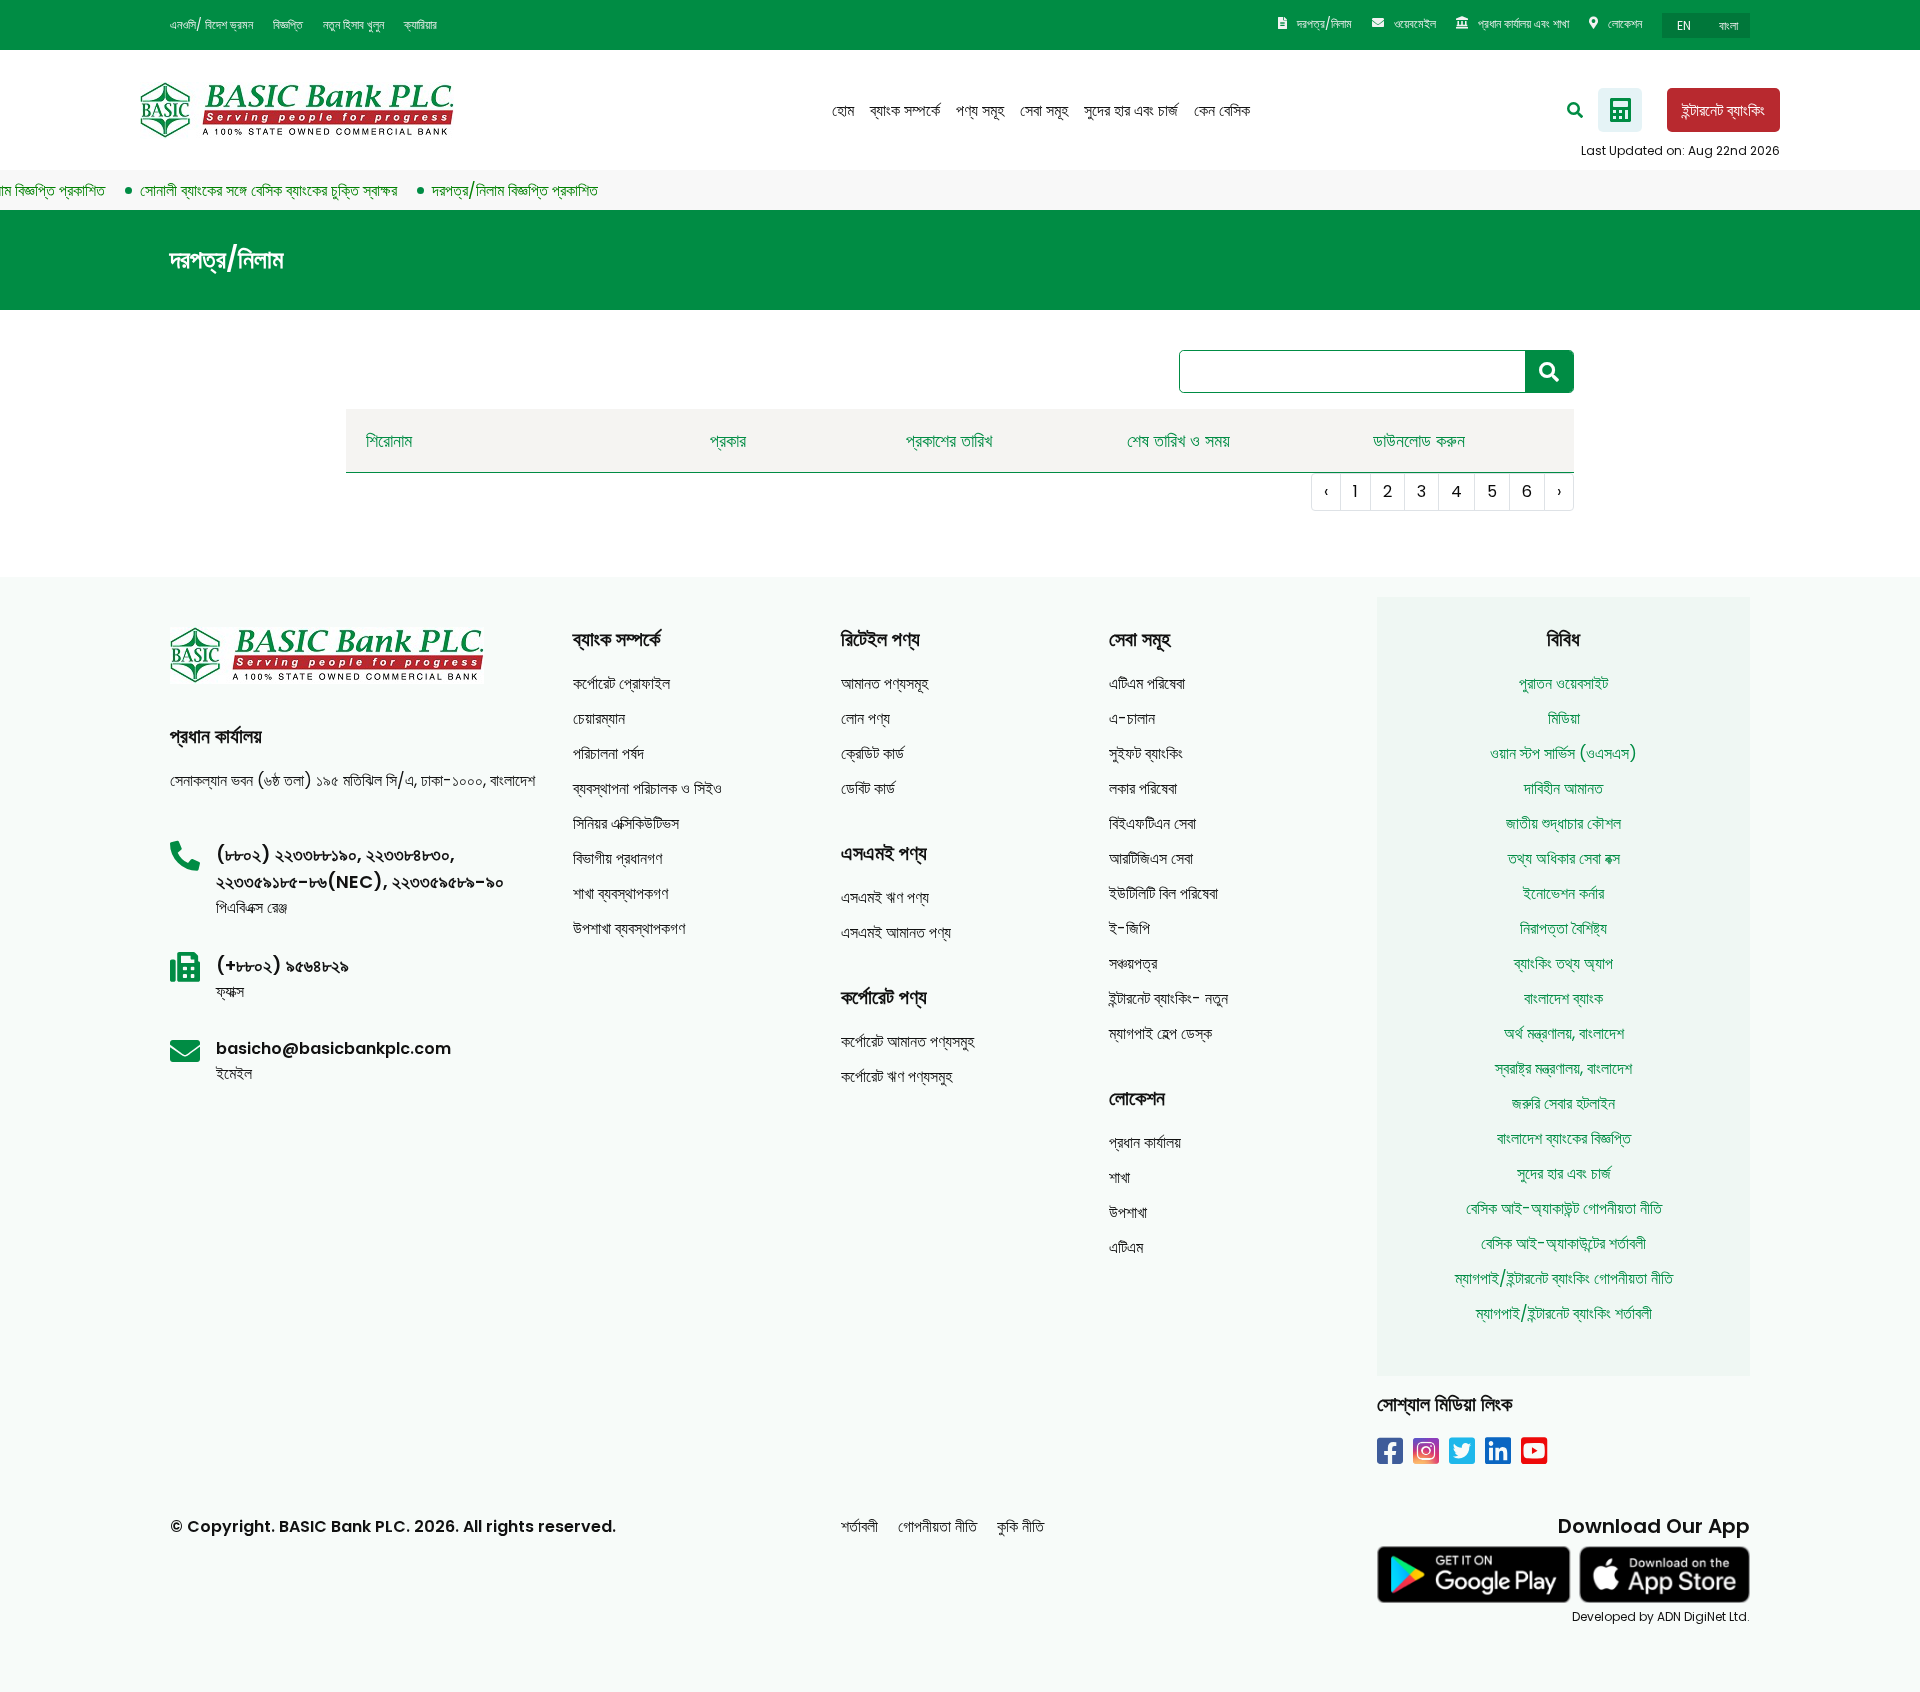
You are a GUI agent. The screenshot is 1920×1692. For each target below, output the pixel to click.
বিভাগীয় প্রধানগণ (617, 858)
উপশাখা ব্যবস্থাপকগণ (629, 928)
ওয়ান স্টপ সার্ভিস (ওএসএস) (1563, 753)
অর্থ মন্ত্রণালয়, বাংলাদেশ (1564, 1033)
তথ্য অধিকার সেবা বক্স (1564, 858)
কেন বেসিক (1222, 110)
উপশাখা (1128, 1212)
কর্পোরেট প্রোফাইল (621, 683)
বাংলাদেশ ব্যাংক (1563, 998)
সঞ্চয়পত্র (1133, 963)
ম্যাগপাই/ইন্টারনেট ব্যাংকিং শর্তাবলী (1564, 1313)
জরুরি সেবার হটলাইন (1563, 1103)
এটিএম (1126, 1247)
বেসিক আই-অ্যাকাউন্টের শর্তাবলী (1563, 1243)
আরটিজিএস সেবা (1151, 858)
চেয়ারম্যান (599, 718)
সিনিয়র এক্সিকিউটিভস (626, 823)
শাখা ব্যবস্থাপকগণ (620, 893)
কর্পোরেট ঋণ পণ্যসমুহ (896, 1076)
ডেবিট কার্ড (868, 788)
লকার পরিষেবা (1143, 788)
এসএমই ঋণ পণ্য (885, 897)
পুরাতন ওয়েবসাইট (1563, 683)
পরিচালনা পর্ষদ (608, 753)
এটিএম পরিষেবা (1147, 683)
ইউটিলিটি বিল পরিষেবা (1163, 893)
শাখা (1119, 1177)
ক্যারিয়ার (420, 24)
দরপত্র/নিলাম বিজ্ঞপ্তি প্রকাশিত (491, 190)
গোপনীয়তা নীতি (937, 1526)
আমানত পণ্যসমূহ (884, 683)
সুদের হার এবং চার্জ (1131, 110)
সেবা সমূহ (1044, 110)
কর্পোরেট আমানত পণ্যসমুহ (907, 1041)
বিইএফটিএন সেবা (1152, 823)
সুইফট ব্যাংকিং (1146, 753)
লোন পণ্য (865, 718)
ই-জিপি (1129, 928)
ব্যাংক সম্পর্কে (905, 110)
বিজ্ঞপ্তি (288, 24)
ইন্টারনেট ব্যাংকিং (1723, 110)
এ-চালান (1132, 718)
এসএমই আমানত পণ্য (896, 932)
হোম (843, 110)
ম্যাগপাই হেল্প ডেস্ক (1160, 1033)
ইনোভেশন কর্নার (1563, 893)
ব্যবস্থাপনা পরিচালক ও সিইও (647, 788)
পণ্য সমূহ (980, 110)
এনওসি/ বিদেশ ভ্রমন (211, 24)
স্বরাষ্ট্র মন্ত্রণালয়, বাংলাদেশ (1563, 1068)
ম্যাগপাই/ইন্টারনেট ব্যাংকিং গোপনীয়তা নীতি (1564, 1278)
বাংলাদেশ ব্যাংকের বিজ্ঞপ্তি (1564, 1138)
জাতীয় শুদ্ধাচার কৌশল (1563, 823)
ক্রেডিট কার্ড (872, 753)
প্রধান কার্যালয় (1145, 1142)
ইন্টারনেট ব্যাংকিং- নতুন (1168, 998)
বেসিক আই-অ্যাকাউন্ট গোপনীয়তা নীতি (1564, 1208)
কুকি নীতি (1020, 1526)
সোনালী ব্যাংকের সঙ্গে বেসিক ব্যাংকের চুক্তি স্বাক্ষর (244, 190)
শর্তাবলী (859, 1526)
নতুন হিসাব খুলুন (353, 24)
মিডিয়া (1564, 718)
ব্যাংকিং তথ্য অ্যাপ (1563, 963)
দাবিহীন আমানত (1563, 788)
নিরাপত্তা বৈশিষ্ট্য (1563, 928)
